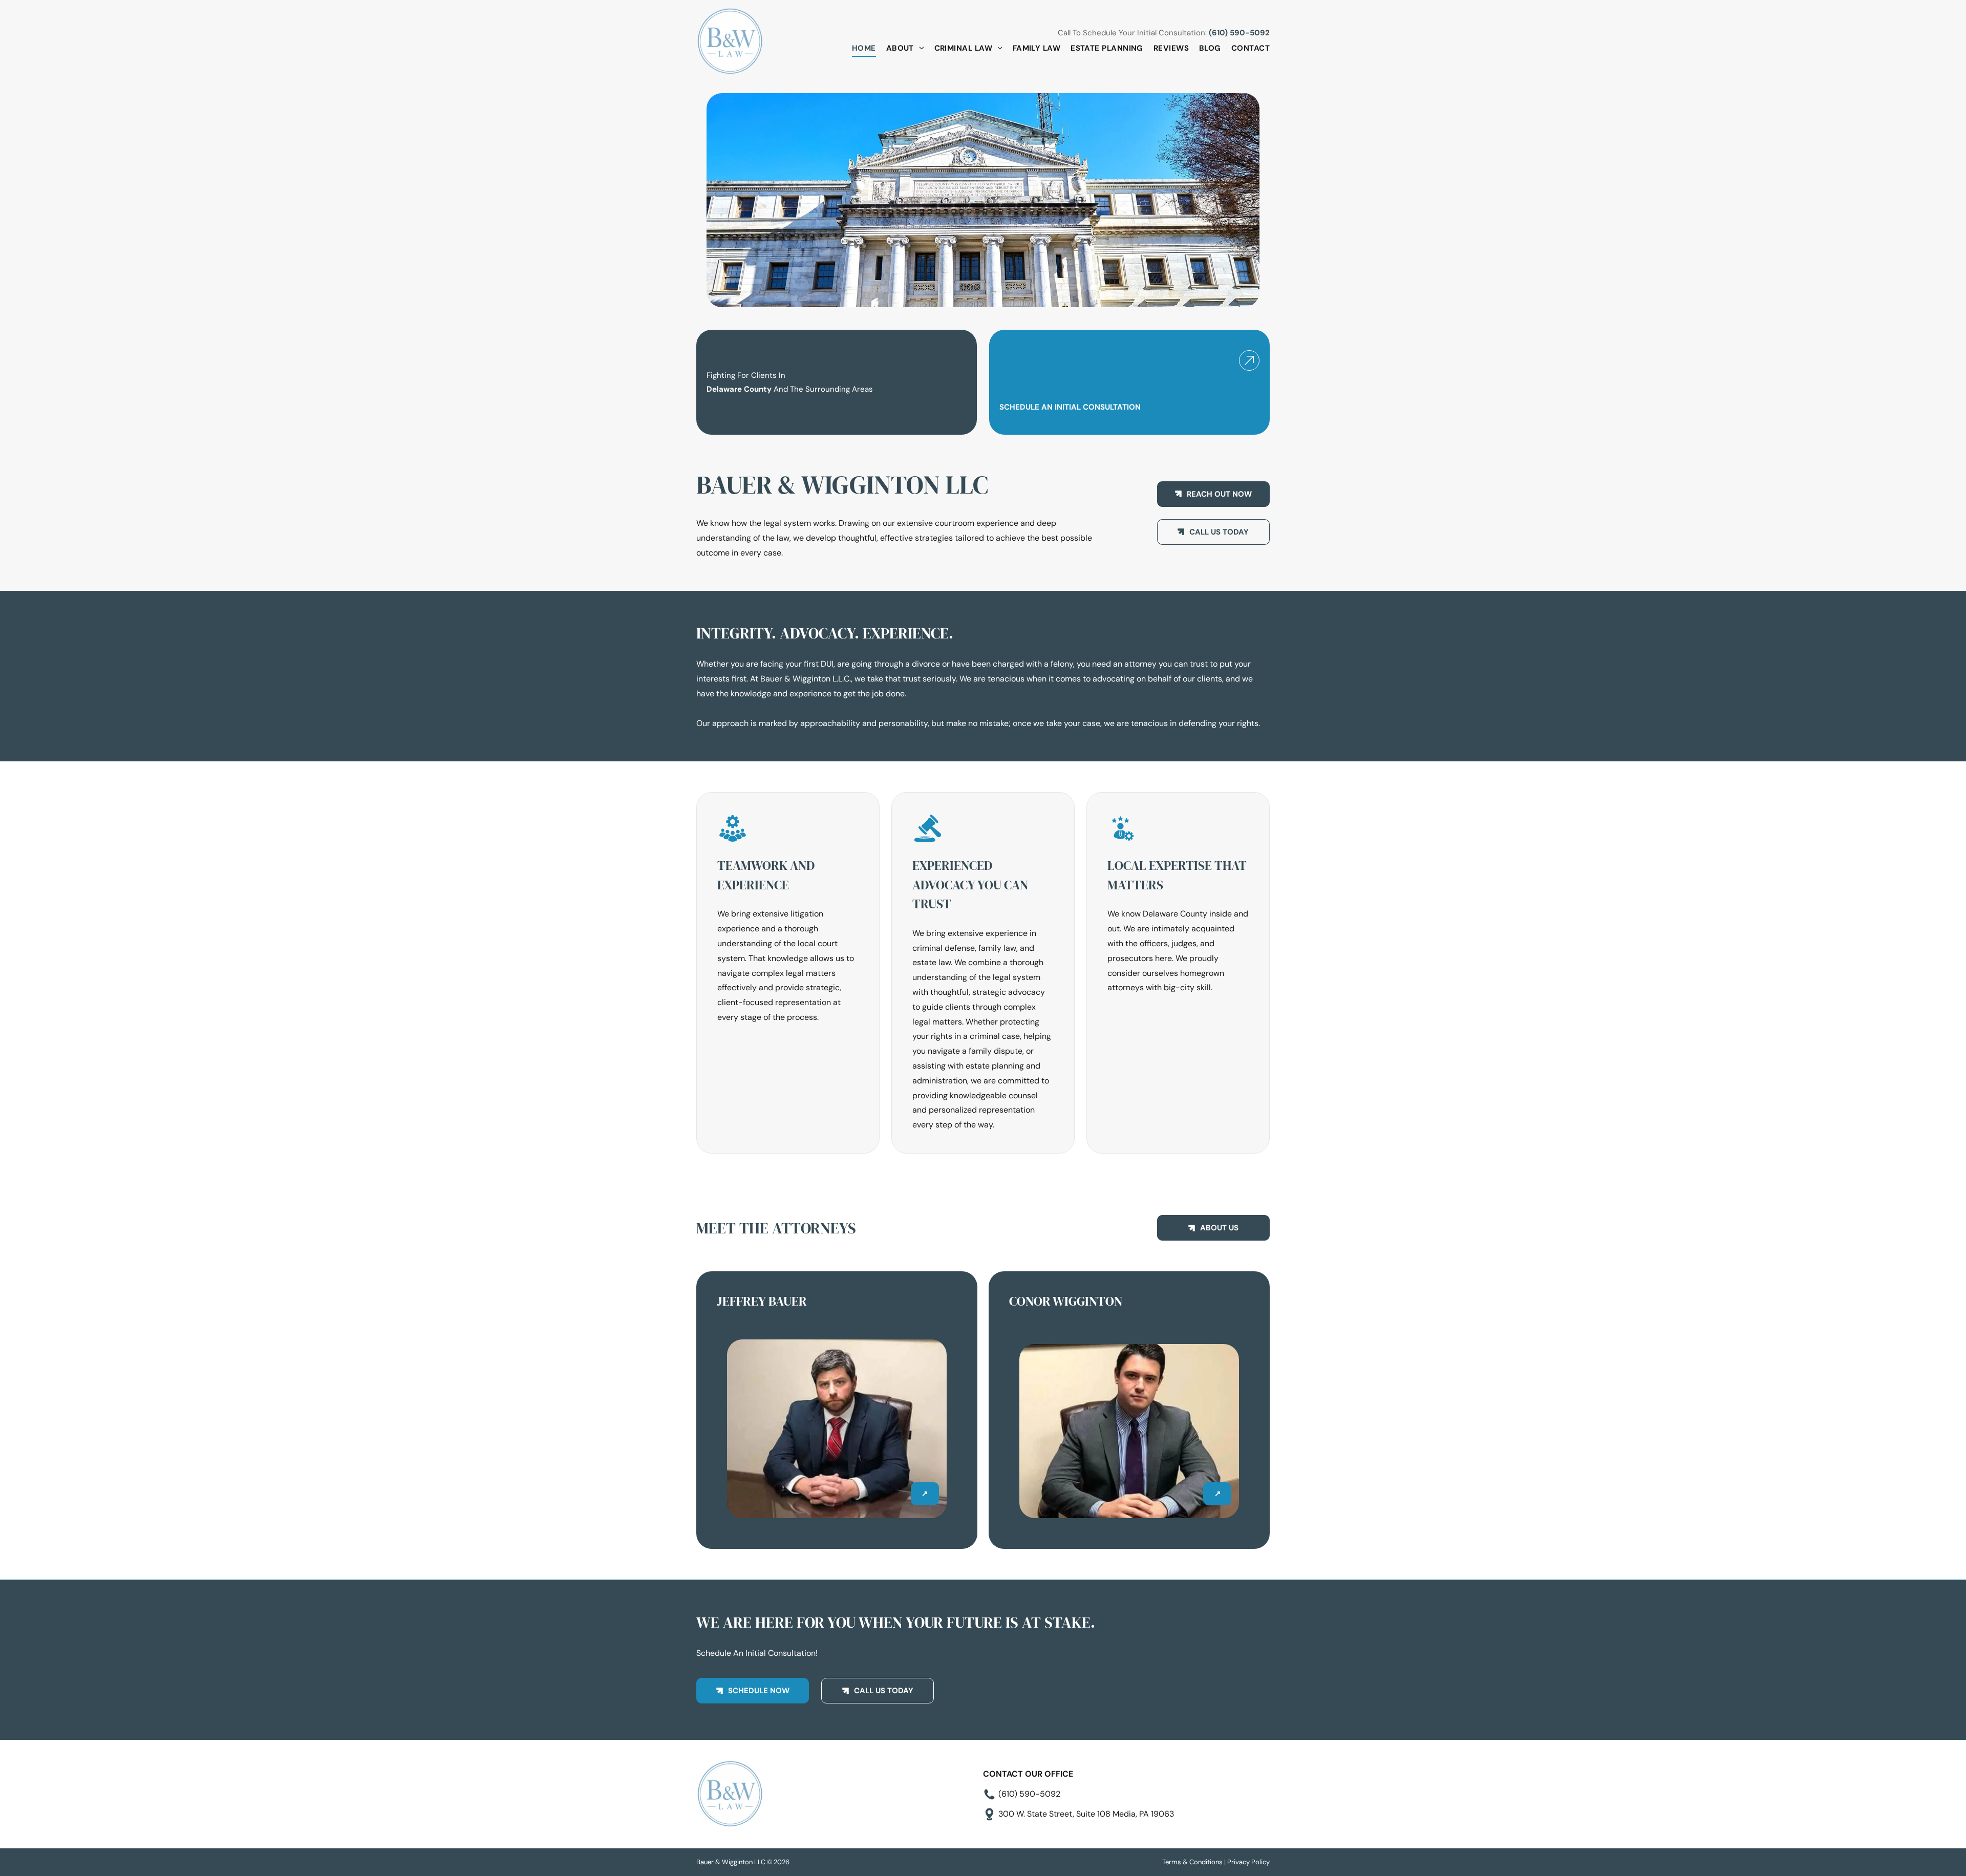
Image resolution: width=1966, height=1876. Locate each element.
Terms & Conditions (1192, 1862)
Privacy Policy (1248, 1862)
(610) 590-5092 (1239, 33)
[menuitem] (859, 48)
